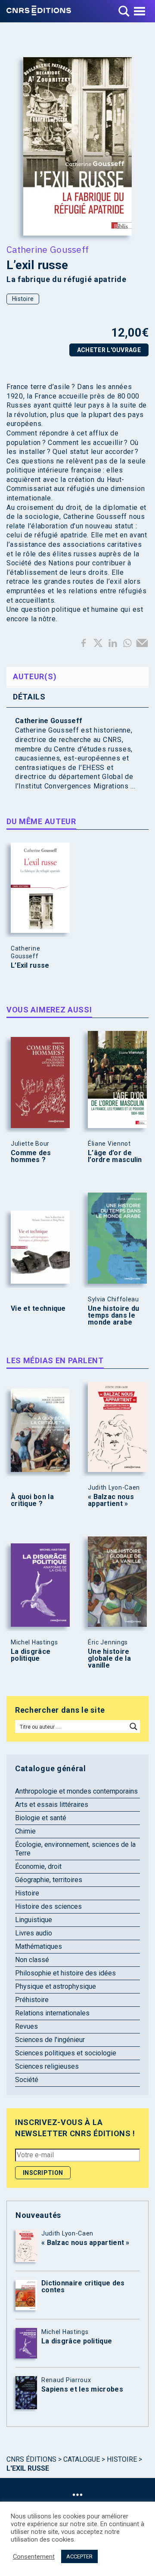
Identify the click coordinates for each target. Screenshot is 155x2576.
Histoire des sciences (48, 1906)
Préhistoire (32, 2000)
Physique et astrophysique (56, 1986)
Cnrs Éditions (31, 2459)
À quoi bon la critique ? (32, 1500)
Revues (26, 2026)
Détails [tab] (29, 697)
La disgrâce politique (31, 1655)
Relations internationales (52, 2013)
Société (27, 2080)
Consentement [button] (34, 2557)
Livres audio (34, 1933)
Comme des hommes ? (31, 1156)
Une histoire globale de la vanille (109, 1659)
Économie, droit (38, 1866)
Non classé (32, 1960)
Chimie (25, 1831)
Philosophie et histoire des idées (65, 1973)
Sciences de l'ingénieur (50, 2040)
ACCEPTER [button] (79, 2556)
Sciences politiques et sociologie (66, 2053)
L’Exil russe (30, 966)
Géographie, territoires (49, 1880)
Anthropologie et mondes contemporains (76, 1791)
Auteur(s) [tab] (35, 676)
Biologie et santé (41, 1818)
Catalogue (82, 2459)
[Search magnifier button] (133, 1727)
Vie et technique (38, 1309)
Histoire (23, 299)
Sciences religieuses (47, 2066)
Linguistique (34, 1920)
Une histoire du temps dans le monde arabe (114, 1316)
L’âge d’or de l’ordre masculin (115, 1156)
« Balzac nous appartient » (111, 1500)
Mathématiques (39, 1946)
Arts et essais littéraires (52, 1805)
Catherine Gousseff (48, 249)
